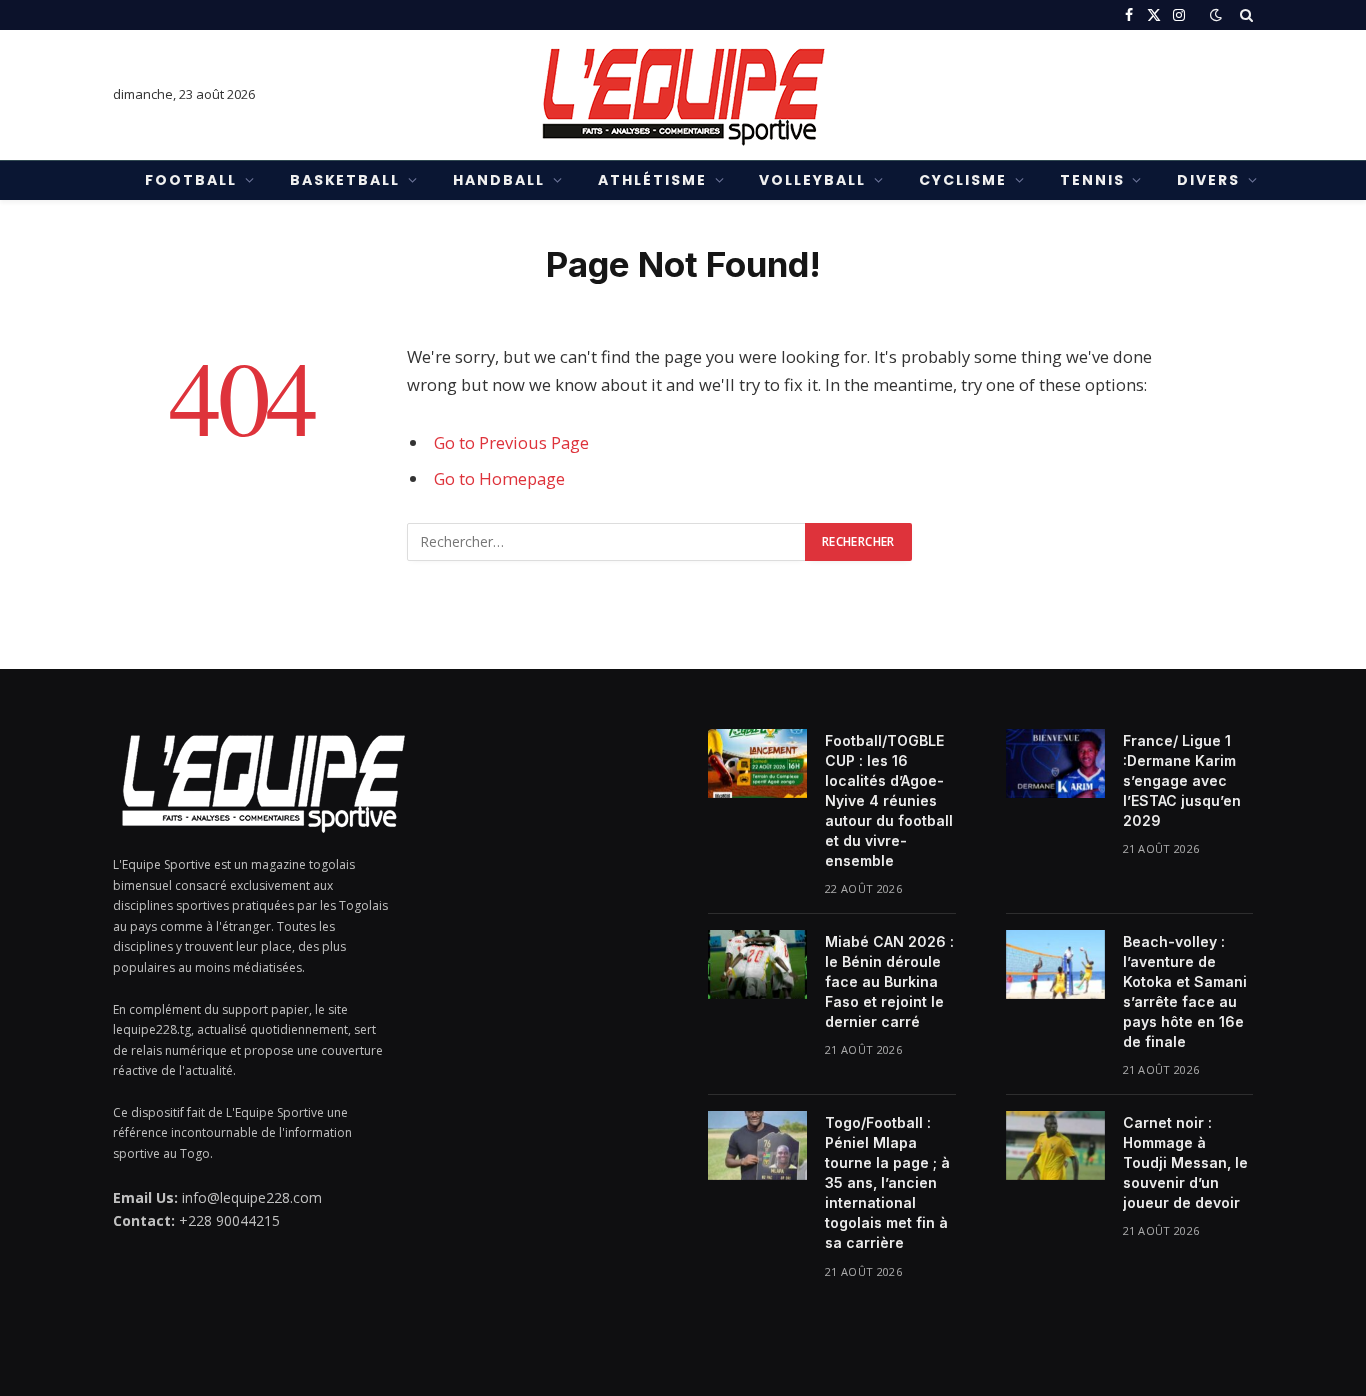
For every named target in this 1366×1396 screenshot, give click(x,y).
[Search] (1244, 15)
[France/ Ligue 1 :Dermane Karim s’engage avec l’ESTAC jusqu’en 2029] (1055, 763)
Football (191, 180)
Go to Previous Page (511, 442)
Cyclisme (963, 180)
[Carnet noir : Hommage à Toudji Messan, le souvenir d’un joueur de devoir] (1055, 1145)
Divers (1208, 180)
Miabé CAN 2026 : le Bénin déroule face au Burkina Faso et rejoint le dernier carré (889, 981)
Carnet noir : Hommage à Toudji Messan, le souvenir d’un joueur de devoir (1185, 1162)
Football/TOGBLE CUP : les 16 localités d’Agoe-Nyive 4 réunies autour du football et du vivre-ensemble (889, 800)
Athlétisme (652, 180)
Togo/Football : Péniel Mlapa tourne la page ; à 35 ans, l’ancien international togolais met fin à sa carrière (887, 1182)
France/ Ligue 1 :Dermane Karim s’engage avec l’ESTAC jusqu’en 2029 (1182, 780)
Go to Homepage (499, 478)
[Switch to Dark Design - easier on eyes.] (1216, 15)
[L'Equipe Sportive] (683, 95)
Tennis (1092, 180)
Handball (499, 180)
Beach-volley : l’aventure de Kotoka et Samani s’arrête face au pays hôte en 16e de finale (1185, 991)
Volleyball (812, 180)
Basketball (345, 180)
